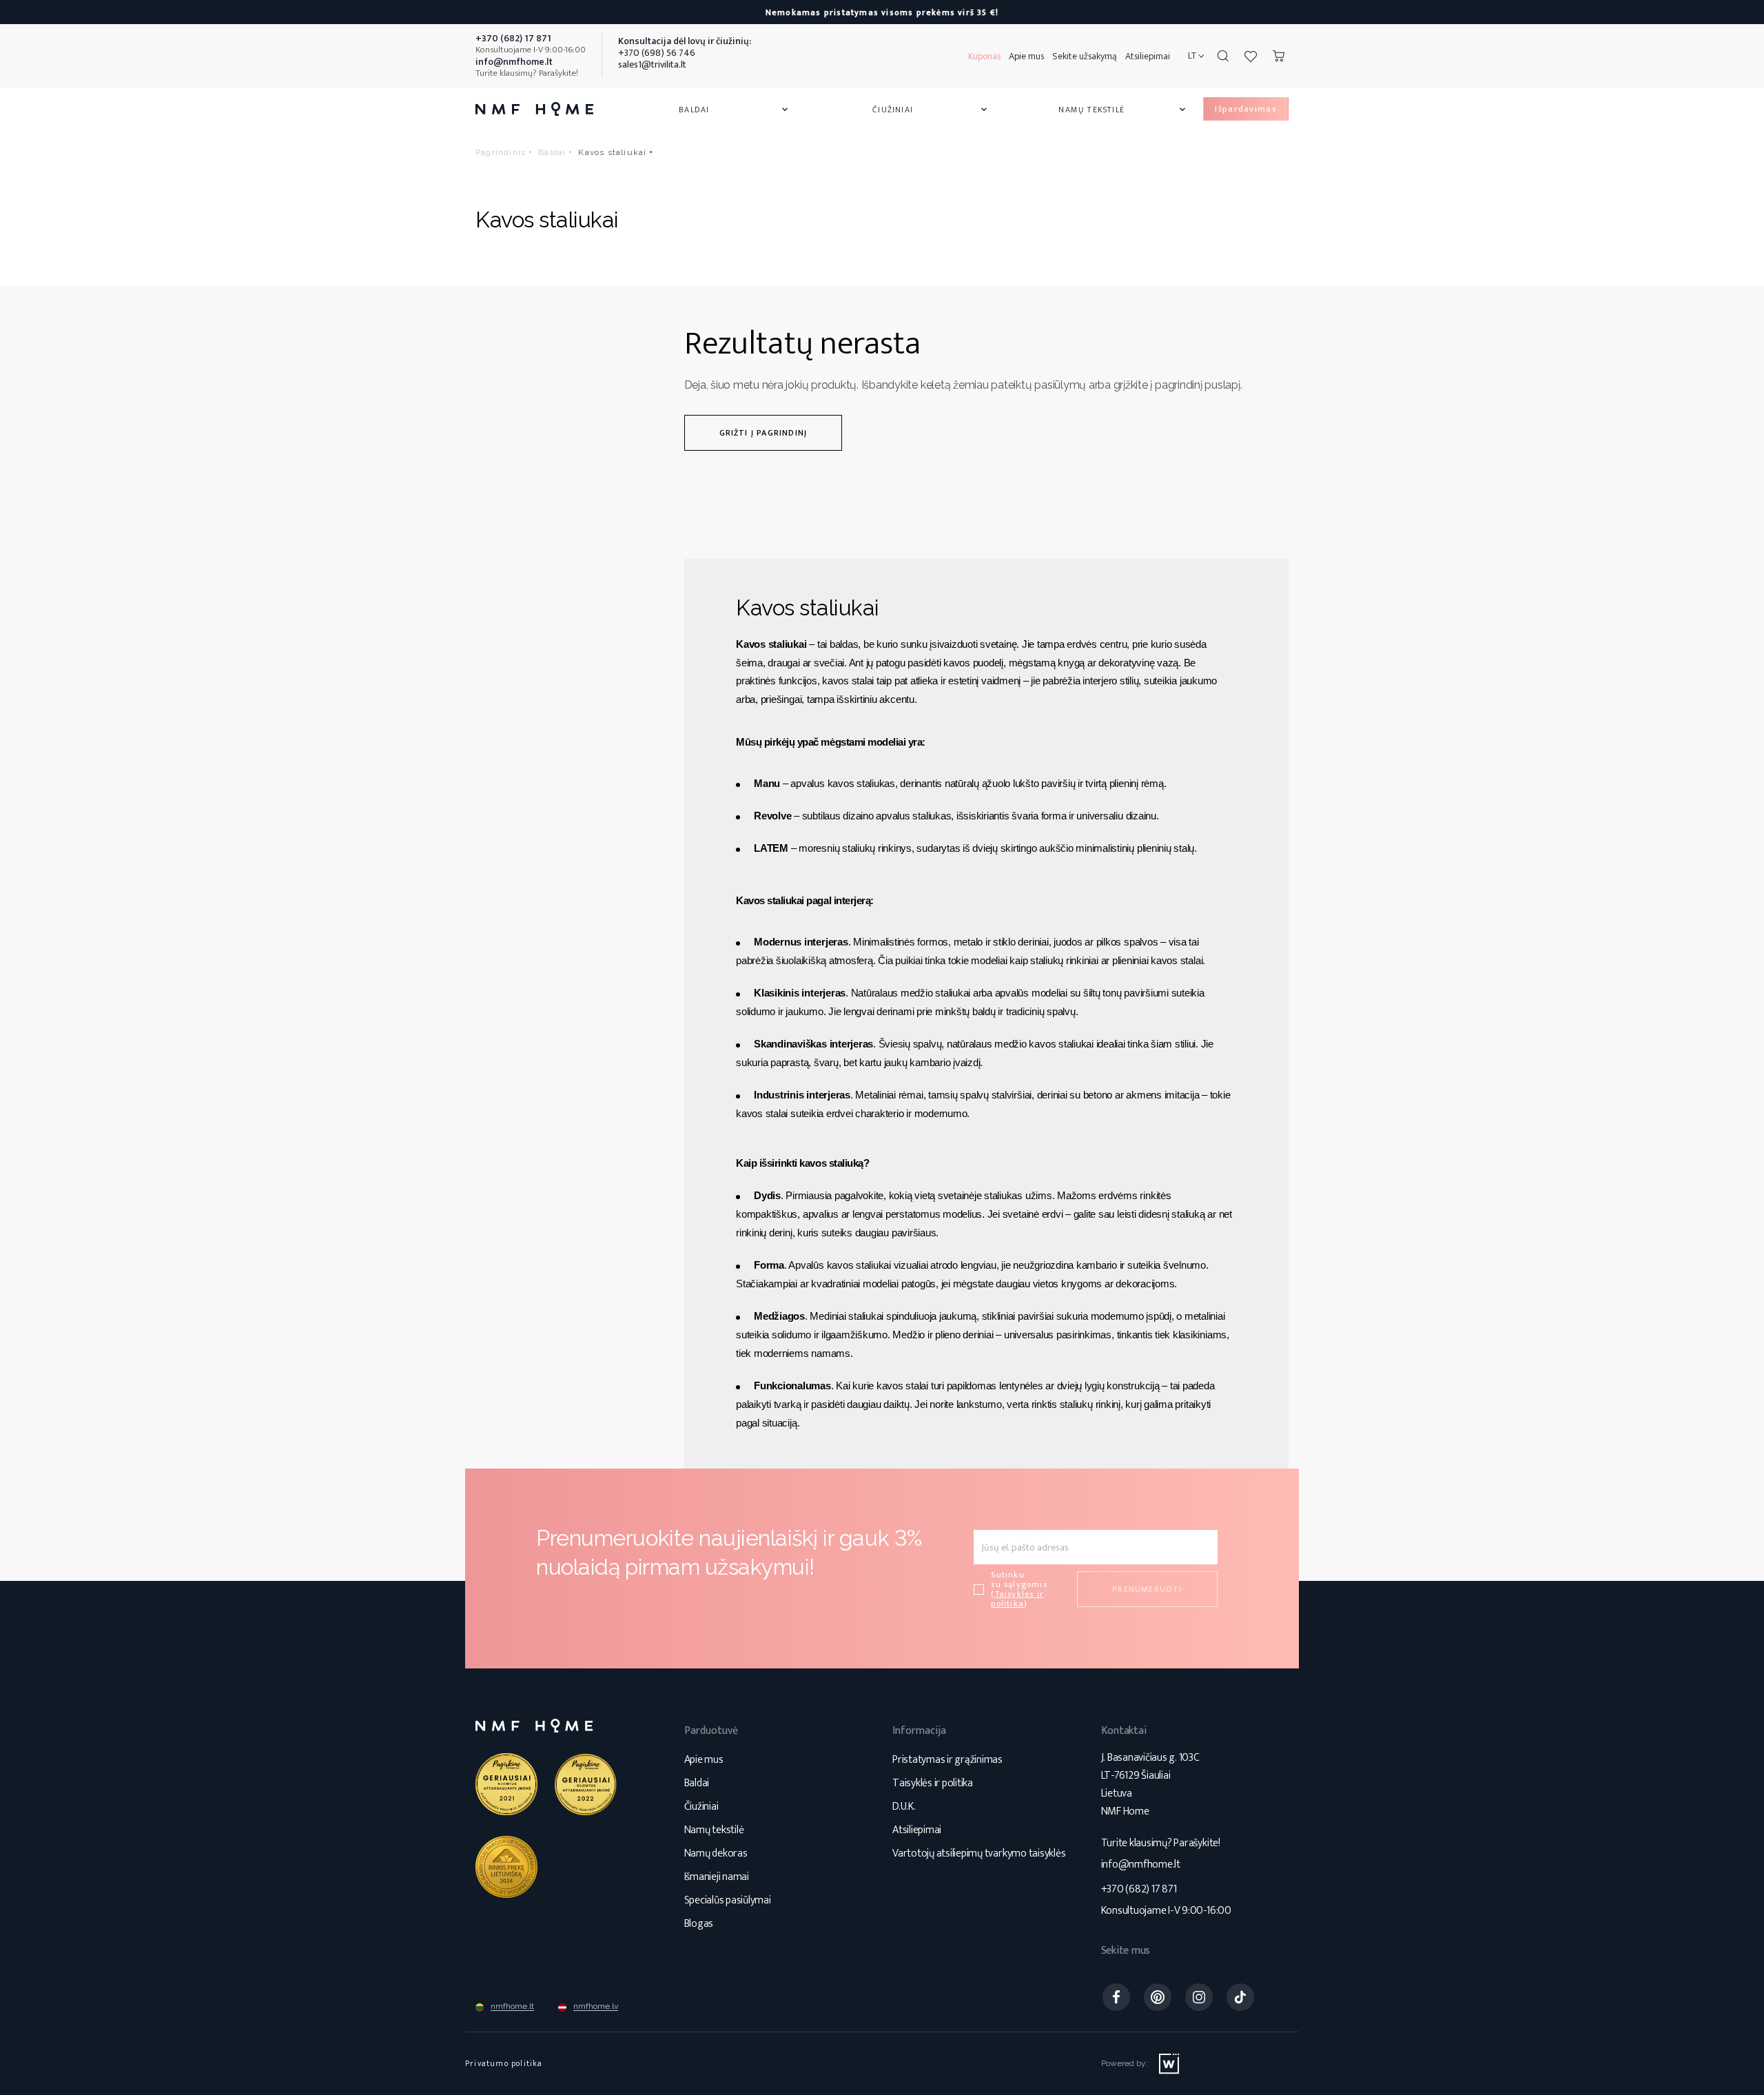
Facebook (1116, 1997)
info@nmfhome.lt (1141, 1864)
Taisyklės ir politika (933, 1783)
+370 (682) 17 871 (1139, 1889)
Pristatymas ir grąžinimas (947, 1760)
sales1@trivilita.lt (652, 64)
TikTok (1240, 1997)
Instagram (1199, 1997)
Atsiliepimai (1148, 56)
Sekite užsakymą (1085, 56)
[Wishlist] (1251, 56)
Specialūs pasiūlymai (728, 1900)
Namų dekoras (716, 1853)
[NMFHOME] (534, 109)
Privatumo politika (504, 2063)
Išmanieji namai (717, 1877)
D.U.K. (904, 1807)
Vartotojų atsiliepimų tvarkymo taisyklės (979, 1853)
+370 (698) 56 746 (657, 53)
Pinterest (1158, 1997)
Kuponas (984, 56)
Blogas (699, 1924)
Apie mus (1026, 56)
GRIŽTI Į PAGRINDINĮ (763, 433)
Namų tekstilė (1123, 110)
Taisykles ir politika (1017, 1599)
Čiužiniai (931, 110)
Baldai (735, 110)
